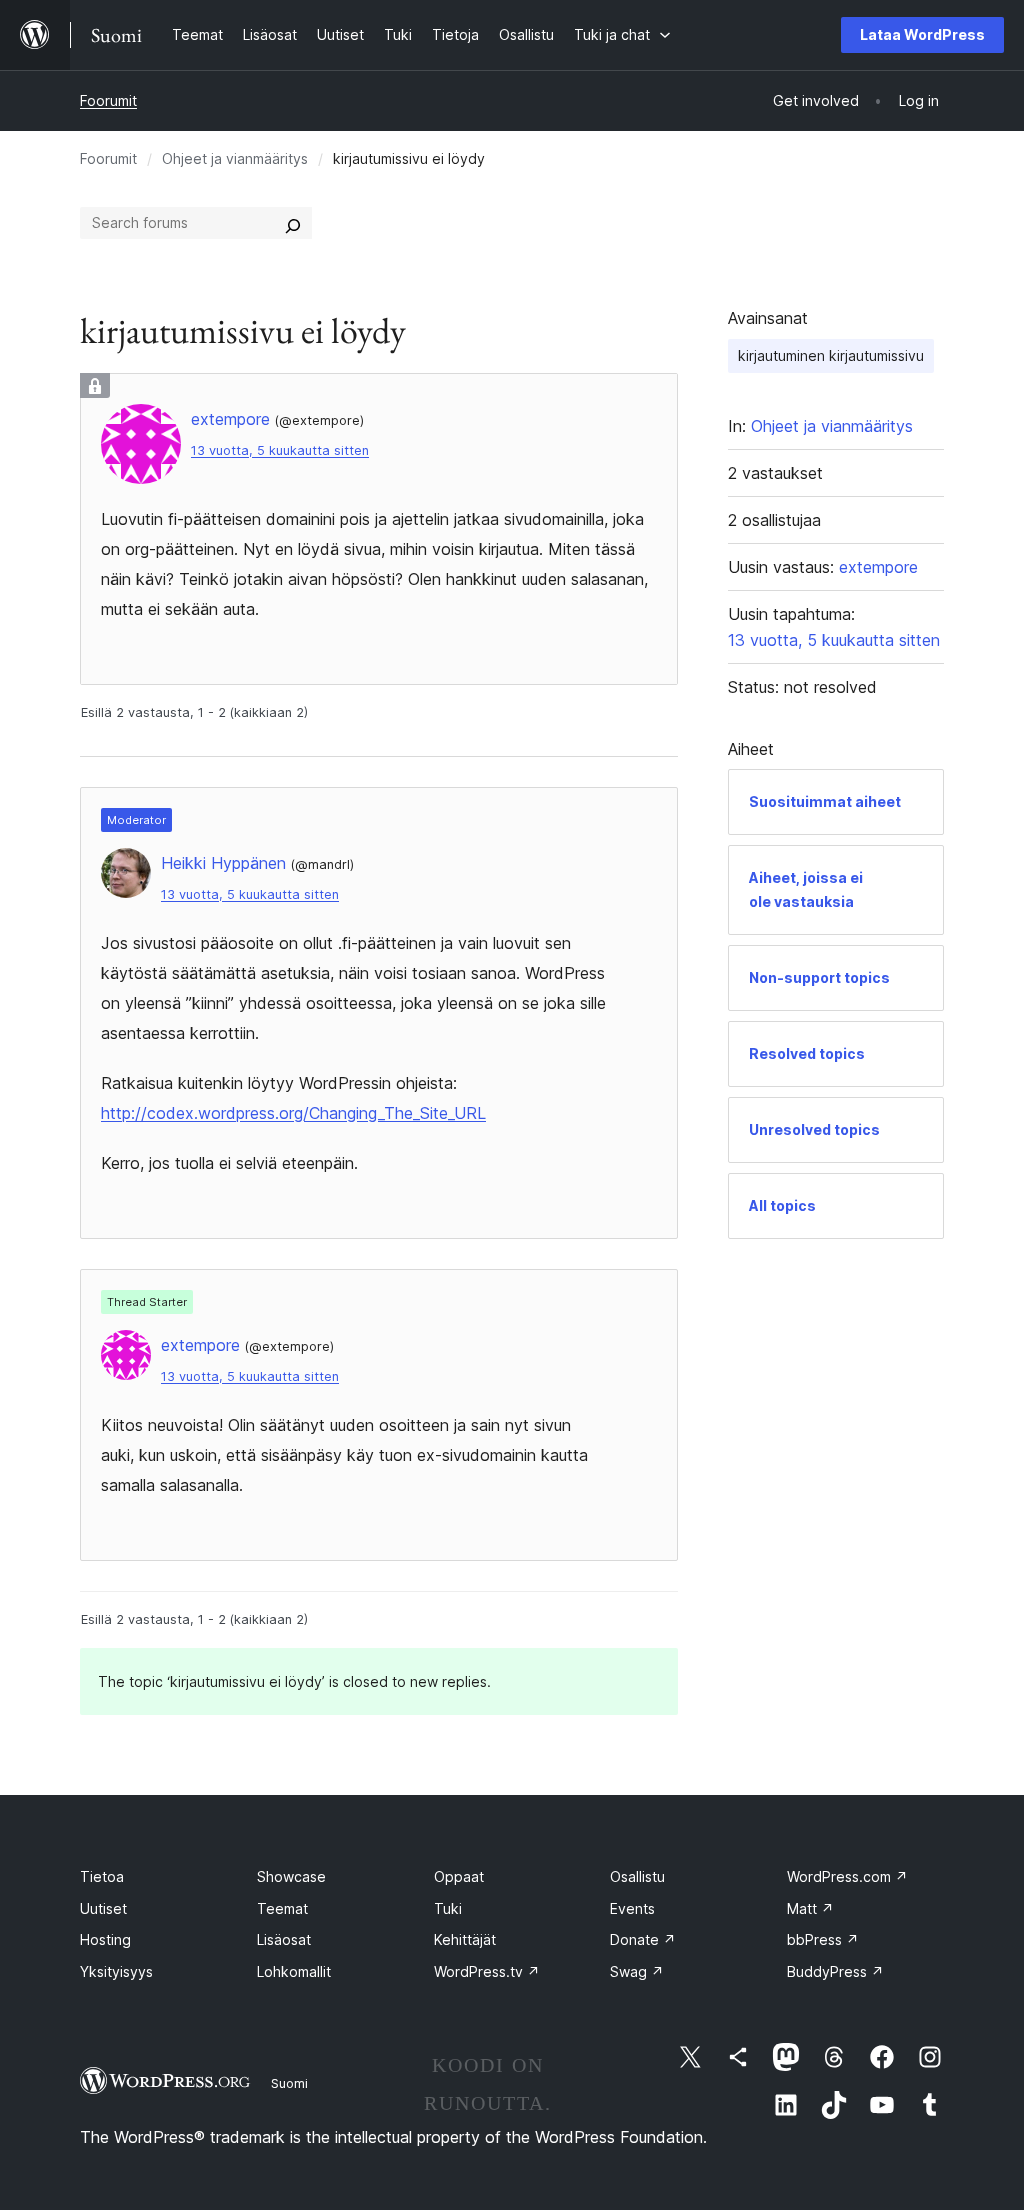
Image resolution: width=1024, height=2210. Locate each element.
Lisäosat (284, 1939)
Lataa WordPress (922, 34)
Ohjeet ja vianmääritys (235, 158)
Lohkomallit (294, 1971)
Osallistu (637, 1876)
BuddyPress (835, 1971)
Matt (810, 1908)
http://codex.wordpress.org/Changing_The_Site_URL (293, 1113)
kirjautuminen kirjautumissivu (831, 355)
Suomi (289, 2083)
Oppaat (459, 1876)
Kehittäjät (465, 1939)
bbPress (823, 1939)
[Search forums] (293, 223)
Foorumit (108, 100)
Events (632, 1908)
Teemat (282, 1908)
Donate (643, 1939)
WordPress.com (847, 1876)
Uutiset (103, 1908)
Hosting (105, 1939)
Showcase (291, 1876)
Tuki (448, 1908)
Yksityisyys (116, 1971)
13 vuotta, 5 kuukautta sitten (280, 450)
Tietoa (102, 1876)
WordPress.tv (487, 1971)
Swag (637, 1971)
